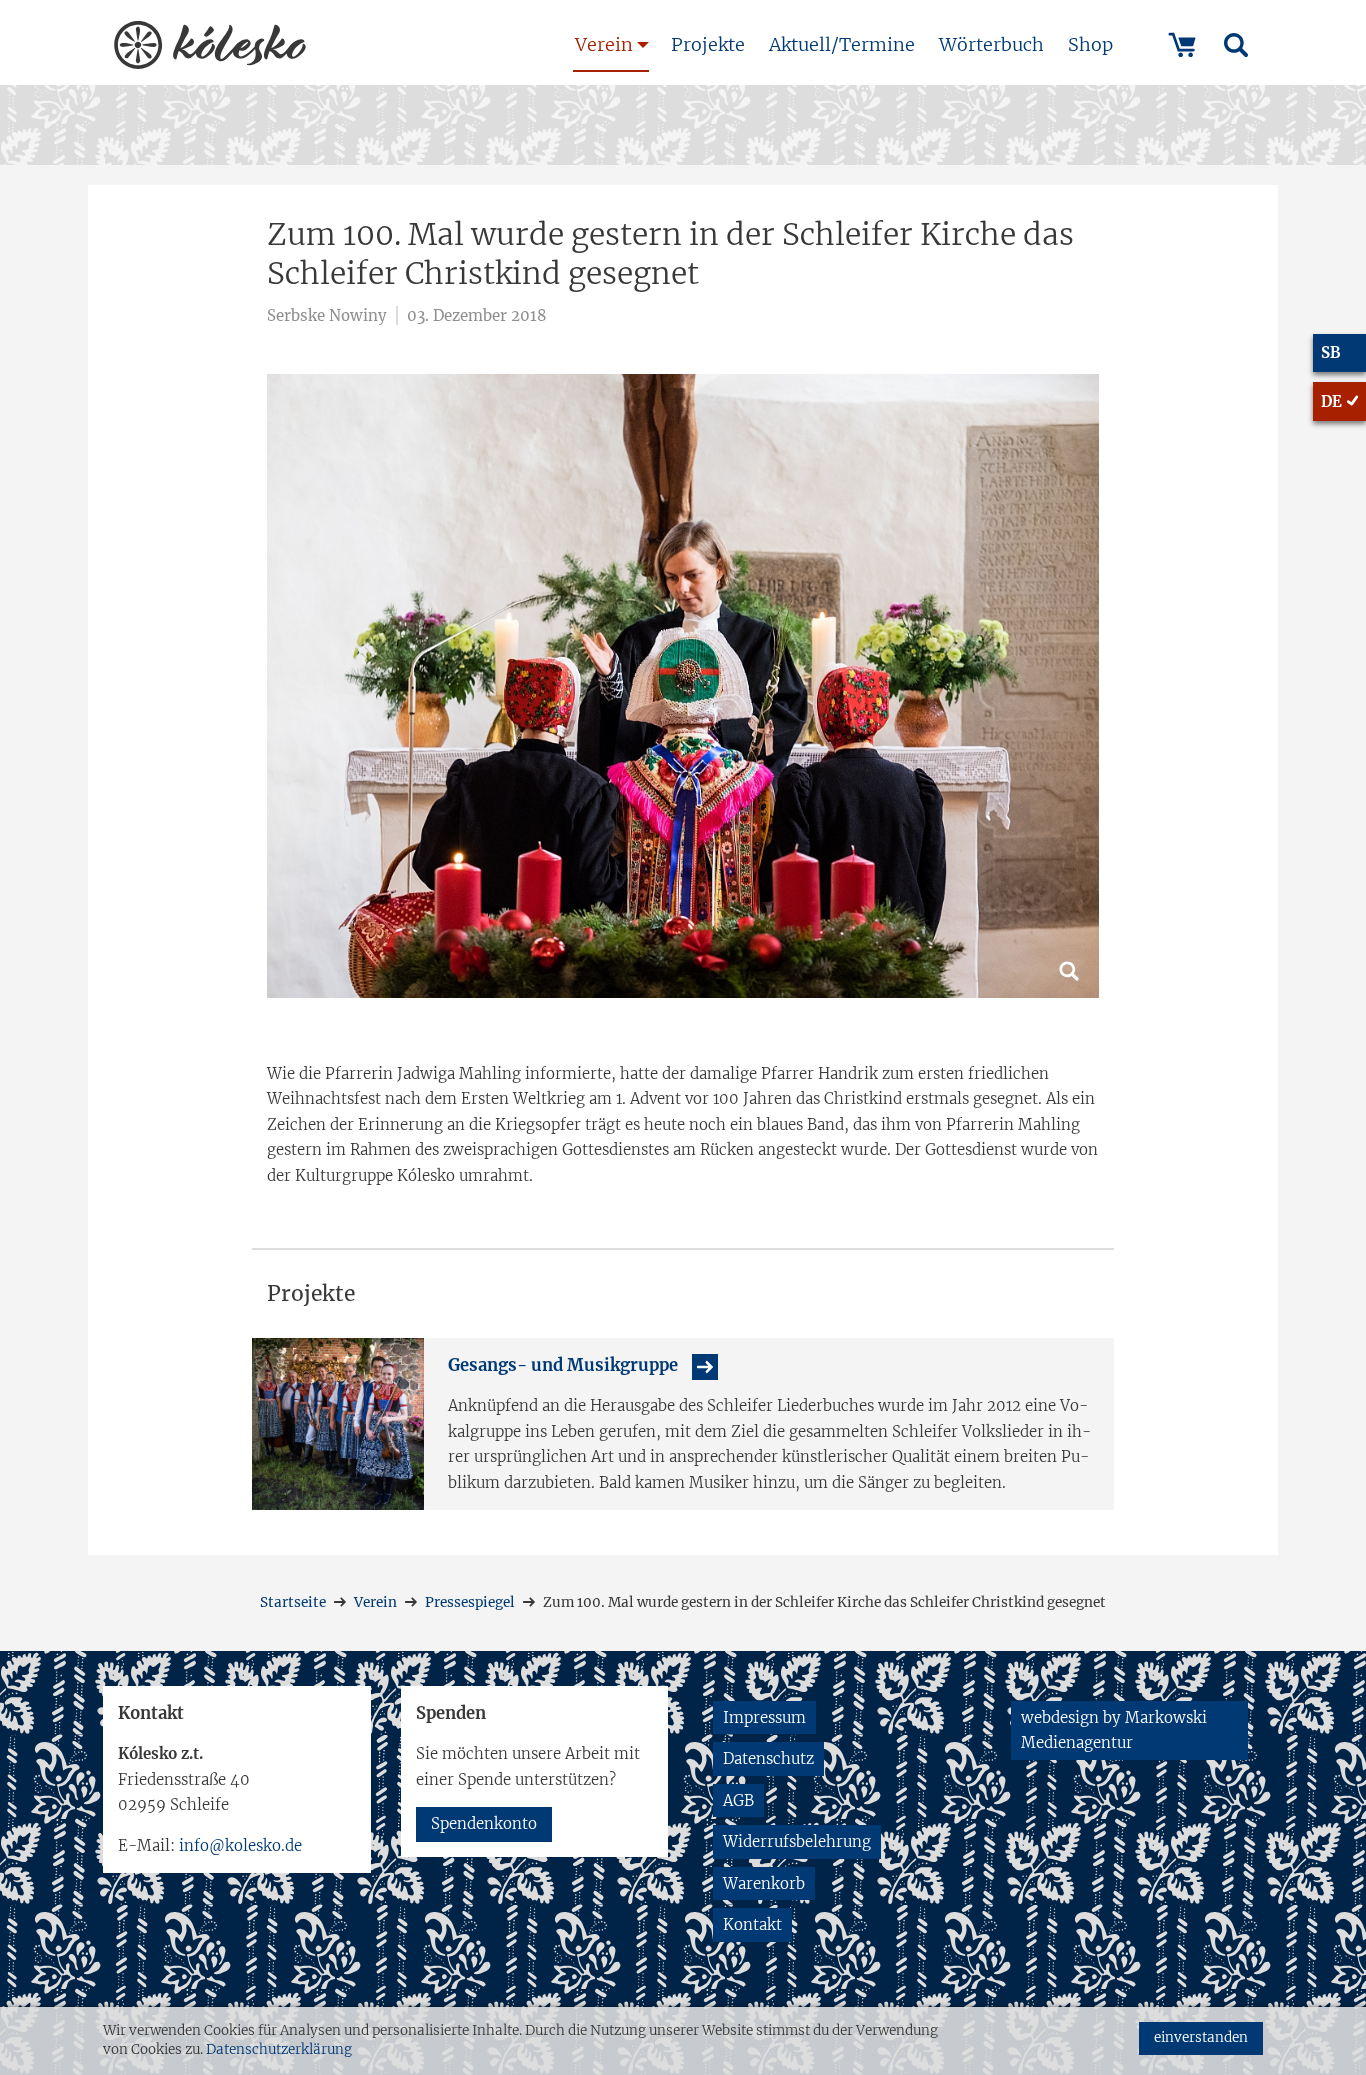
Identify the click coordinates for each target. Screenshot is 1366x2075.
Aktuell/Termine (842, 44)
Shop (1090, 44)
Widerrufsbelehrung (797, 1841)
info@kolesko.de (240, 1845)
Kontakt (752, 1924)
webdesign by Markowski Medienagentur (1114, 1730)
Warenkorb (764, 1883)
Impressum (764, 1717)
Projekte (708, 44)
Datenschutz (768, 1758)
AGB (738, 1800)
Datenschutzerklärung (279, 2049)
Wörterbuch (991, 44)
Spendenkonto (484, 1823)
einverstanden (1201, 2037)
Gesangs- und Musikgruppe (563, 1365)
